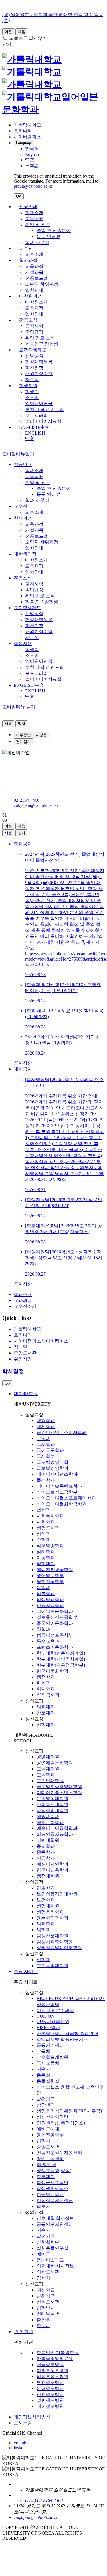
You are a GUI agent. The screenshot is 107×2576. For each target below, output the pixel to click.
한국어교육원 (50, 2194)
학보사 (43, 2206)
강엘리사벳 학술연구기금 (62, 2039)
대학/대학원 (26, 1394)
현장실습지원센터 (55, 2200)
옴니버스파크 (50, 2260)
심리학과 (46, 1552)
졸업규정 (34, 332)
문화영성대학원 (53, 1799)
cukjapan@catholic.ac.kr (36, 805)
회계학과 (46, 1689)
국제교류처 (48, 2063)
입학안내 (34, 290)
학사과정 (28, 260)
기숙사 (43, 2069)
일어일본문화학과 (55, 1611)
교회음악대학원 (53, 1966)
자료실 (32, 380)
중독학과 (46, 1852)
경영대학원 (48, 1757)
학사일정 (13, 1371)
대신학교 (46, 2290)
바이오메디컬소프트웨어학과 (66, 1498)
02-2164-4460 (27, 800)
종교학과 (46, 1846)
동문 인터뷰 (49, 236)
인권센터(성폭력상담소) (61, 2123)
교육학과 (46, 1775)
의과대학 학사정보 (55, 2266)
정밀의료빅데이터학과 (59, 1948)
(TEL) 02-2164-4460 (44, 2500)
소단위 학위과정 (42, 284)
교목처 (43, 2051)
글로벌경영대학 (53, 1462)
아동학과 (46, 1558)
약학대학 (46, 1564)
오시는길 (23, 2423)
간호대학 (46, 1713)
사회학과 (46, 1522)
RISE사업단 (48, 2027)
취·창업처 (46, 2165)
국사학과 (46, 1444)
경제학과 (46, 1426)
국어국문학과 (50, 1450)
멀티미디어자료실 (43, 421)
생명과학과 (48, 1816)
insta (18, 2448)
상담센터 (46, 2105)
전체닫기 (23, 742)
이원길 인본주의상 (55, 2010)
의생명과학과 (50, 1599)
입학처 (43, 2141)
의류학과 (46, 1593)
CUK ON (46, 2016)
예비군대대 (48, 2129)
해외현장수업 (39, 374)
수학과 (43, 1540)
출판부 (43, 2320)
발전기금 (46, 2099)
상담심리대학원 (53, 1810)
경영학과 (46, 1420)
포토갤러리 (37, 415)
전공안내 (28, 207)
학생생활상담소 (53, 2188)
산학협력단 (48, 2242)
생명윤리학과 (50, 1912)
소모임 (32, 397)
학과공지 (23, 844)
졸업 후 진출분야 (54, 230)
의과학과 (46, 1924)
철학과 (43, 1629)
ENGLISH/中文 (34, 427)
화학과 (43, 1683)
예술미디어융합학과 (57, 1828)
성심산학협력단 (53, 2117)
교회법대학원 (50, 1781)
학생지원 (28, 386)
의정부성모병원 (53, 2376)
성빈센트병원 (50, 2400)
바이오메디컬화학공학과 (62, 1504)
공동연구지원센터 (55, 2224)
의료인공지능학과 (55, 1834)
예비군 (43, 2254)
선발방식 (34, 356)
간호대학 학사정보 (55, 2218)
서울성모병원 (50, 2365)
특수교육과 (48, 1641)
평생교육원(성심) (54, 2171)
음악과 (43, 1587)
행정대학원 (48, 1876)
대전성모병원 (50, 2406)
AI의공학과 (48, 1695)
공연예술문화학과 (55, 1763)
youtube (21, 2443)
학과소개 (34, 213)
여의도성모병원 (53, 2371)
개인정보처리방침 (32, 2417)
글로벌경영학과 (53, 1468)
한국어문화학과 (53, 1671)
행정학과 (46, 1677)
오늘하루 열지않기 (28, 38)
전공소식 (28, 320)
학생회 (32, 392)
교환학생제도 (33, 350)
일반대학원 (48, 1840)
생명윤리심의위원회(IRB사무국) (69, 2111)
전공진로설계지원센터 (59, 2153)
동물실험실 (48, 2081)
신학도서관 (48, 2302)
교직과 (43, 1438)
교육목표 (34, 219)
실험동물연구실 (53, 2248)
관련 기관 (23, 2332)
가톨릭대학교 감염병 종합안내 (67, 2033)
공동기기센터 (50, 2045)
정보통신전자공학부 (57, 1617)
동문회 (43, 2075)
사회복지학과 (50, 1516)
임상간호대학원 (53, 1936)
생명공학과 (48, 1528)
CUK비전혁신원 (53, 2021)
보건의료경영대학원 (57, 1894)
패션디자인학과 (53, 1864)
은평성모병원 (50, 2388)
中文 (30, 438)
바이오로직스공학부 (57, 1492)
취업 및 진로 (38, 225)
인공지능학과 (50, 1605)
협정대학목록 (39, 362)
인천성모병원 (50, 2394)
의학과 (43, 1930)
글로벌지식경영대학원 (59, 1787)
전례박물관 (48, 2314)
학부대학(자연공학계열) (61, 1659)
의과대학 (46, 1707)
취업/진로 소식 (40, 338)
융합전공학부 (50, 1582)
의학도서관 (48, 2272)
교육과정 (34, 266)
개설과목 (34, 272)
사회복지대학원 (53, 1804)
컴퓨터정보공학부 (55, 1635)
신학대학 (46, 1725)
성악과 (43, 1534)
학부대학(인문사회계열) (61, 1653)
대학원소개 (37, 302)
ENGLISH (35, 433)
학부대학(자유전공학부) (61, 1665)
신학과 (43, 1960)
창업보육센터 (50, 2159)
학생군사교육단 (53, 2182)
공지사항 (34, 326)
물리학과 (46, 1480)
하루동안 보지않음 (31, 735)
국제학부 (46, 1456)
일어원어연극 (39, 403)
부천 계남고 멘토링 (45, 409)
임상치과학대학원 (55, 1942)
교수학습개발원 (53, 2057)
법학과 (43, 1510)
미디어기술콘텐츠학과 (59, 1486)
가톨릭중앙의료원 (55, 2359)
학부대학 (46, 2177)
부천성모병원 (50, 2382)
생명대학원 (48, 1906)
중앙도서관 (48, 2147)
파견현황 (34, 368)
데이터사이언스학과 (57, 1474)
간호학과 (46, 1888)
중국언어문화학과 (55, 1623)
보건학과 (46, 1900)
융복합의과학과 (53, 1918)
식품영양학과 (50, 1546)
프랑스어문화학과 (55, 1647)
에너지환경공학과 (55, 1570)
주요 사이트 (26, 1971)
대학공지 (23, 1069)
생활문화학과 (50, 1822)
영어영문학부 (50, 1576)
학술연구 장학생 (42, 344)
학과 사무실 (37, 242)
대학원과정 (31, 296)
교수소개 (34, 254)
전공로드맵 (37, 278)
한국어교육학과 (53, 1870)
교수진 (26, 248)
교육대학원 (48, 1769)
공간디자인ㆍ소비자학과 (62, 1432)
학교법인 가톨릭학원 (58, 2353)
